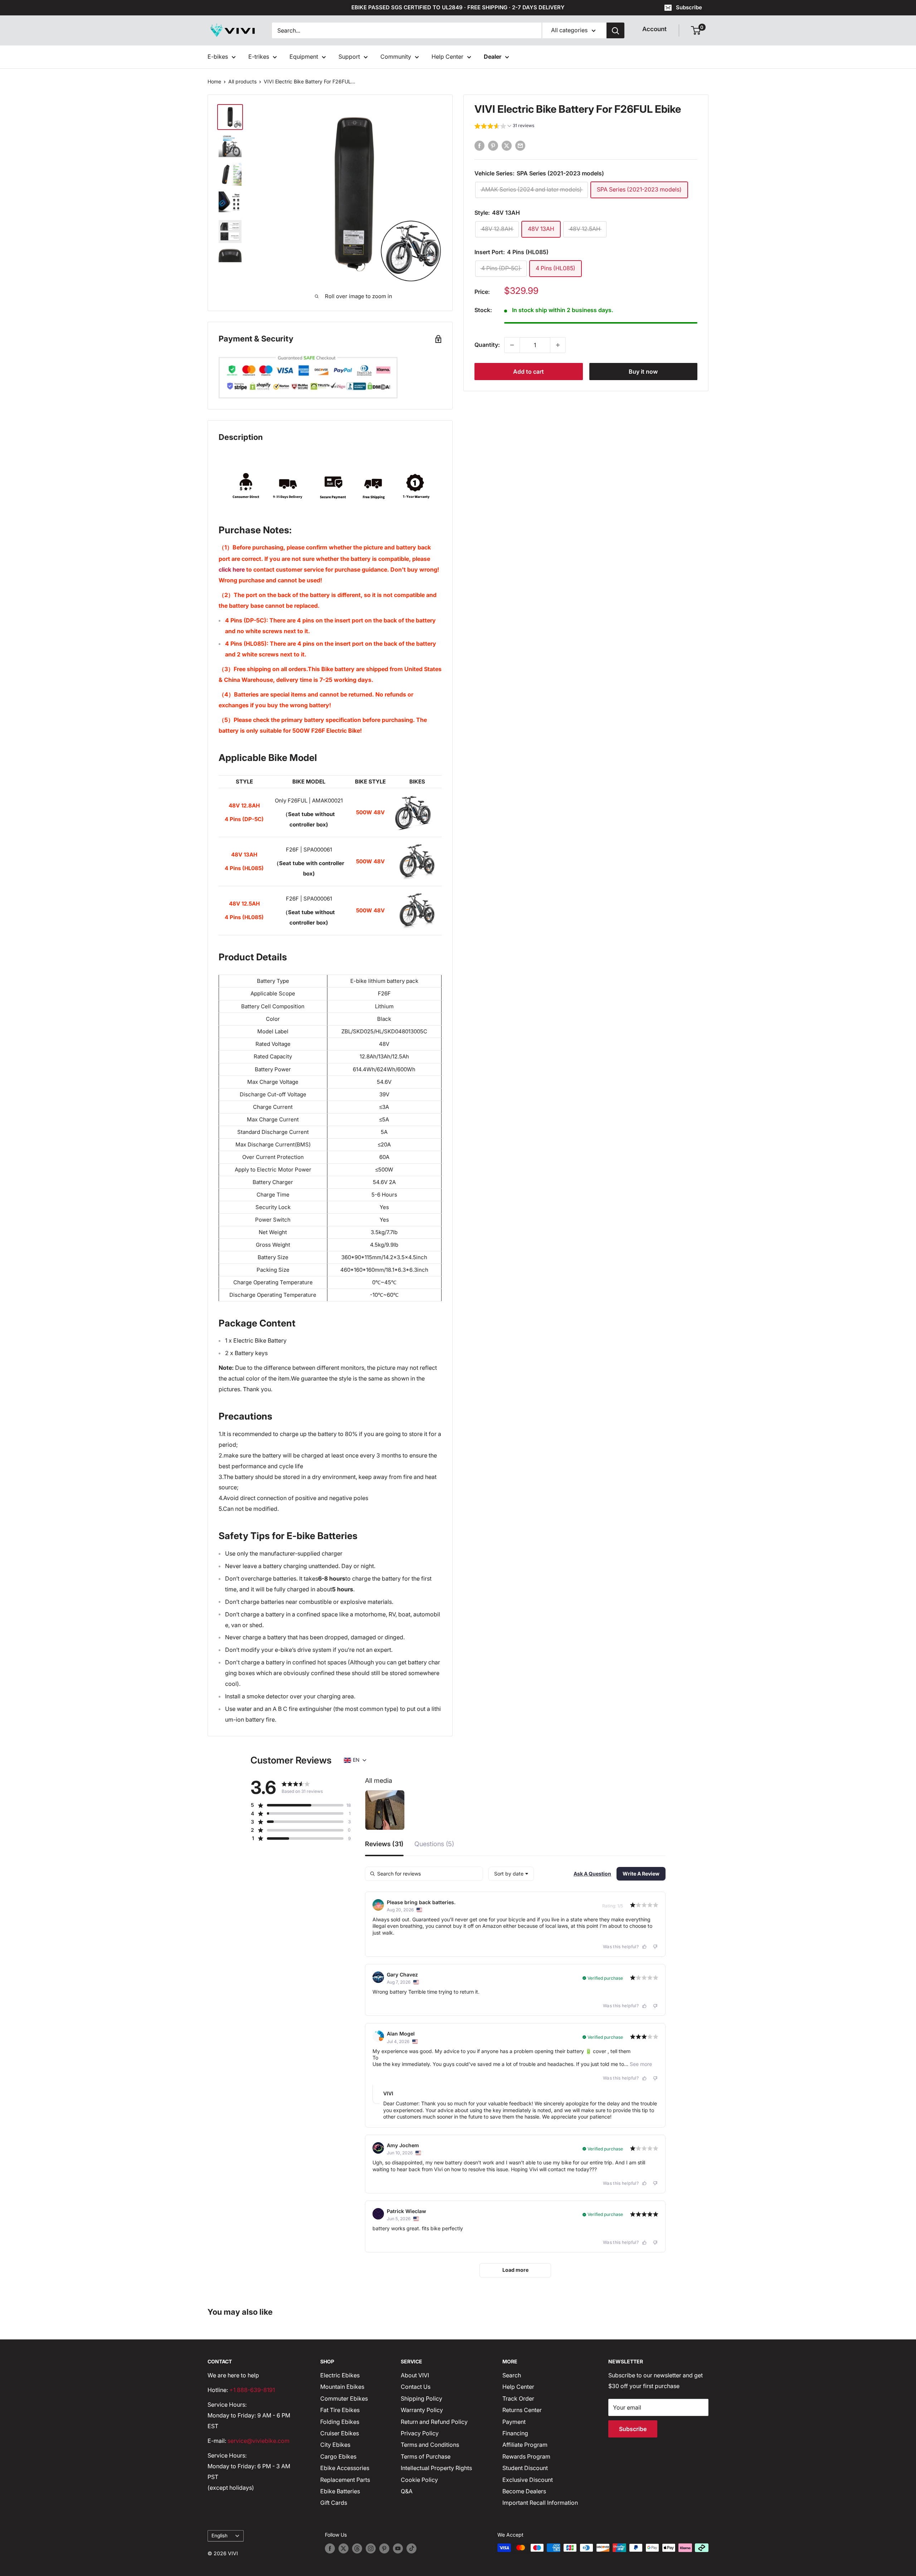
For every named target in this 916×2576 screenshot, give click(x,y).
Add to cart (528, 372)
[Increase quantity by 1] (558, 345)
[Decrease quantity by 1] (512, 345)
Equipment (304, 57)
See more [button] (640, 2064)
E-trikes (259, 57)
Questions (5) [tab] (434, 1844)
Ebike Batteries (340, 2491)
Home (214, 81)
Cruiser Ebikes (340, 2433)
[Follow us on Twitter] (343, 2548)
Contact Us (416, 2387)
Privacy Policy (420, 2433)
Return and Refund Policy (434, 2422)
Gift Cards (334, 2503)
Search (512, 2375)
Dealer (493, 57)
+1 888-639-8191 (252, 2390)
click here (232, 569)
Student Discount (525, 2468)
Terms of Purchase (426, 2456)
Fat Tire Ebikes (340, 2410)
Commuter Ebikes (344, 2398)
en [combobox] (356, 1760)
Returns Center (522, 2410)
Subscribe (689, 7)
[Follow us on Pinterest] (384, 2548)
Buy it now (643, 372)
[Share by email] (520, 146)
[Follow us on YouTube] (398, 2548)
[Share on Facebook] (479, 146)
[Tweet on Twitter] (507, 146)
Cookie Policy (419, 2480)
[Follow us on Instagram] (371, 2548)
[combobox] (511, 1874)
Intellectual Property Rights (436, 2468)
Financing (515, 2433)
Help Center (447, 57)
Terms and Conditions (430, 2445)
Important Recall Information (540, 2503)
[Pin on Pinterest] (493, 146)
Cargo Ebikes (338, 2456)
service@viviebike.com (259, 2441)
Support (349, 57)
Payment (514, 2422)
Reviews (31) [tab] (384, 1844)
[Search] (615, 30)
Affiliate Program (525, 2445)
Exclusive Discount (528, 2480)
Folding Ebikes (340, 2422)
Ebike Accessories (345, 2468)
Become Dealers (524, 2491)
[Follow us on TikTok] (411, 2548)
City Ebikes (335, 2445)
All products (242, 81)
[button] (504, 127)
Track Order (518, 2398)
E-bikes (218, 57)
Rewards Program (526, 2456)
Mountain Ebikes (342, 2387)
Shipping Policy (422, 2398)
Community (396, 57)
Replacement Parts (345, 2480)
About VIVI (415, 2375)
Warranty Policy (422, 2410)
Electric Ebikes (340, 2375)
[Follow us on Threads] (357, 2548)
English (220, 2536)
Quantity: (487, 345)
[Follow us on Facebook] (330, 2548)
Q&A (407, 2491)
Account (654, 29)
